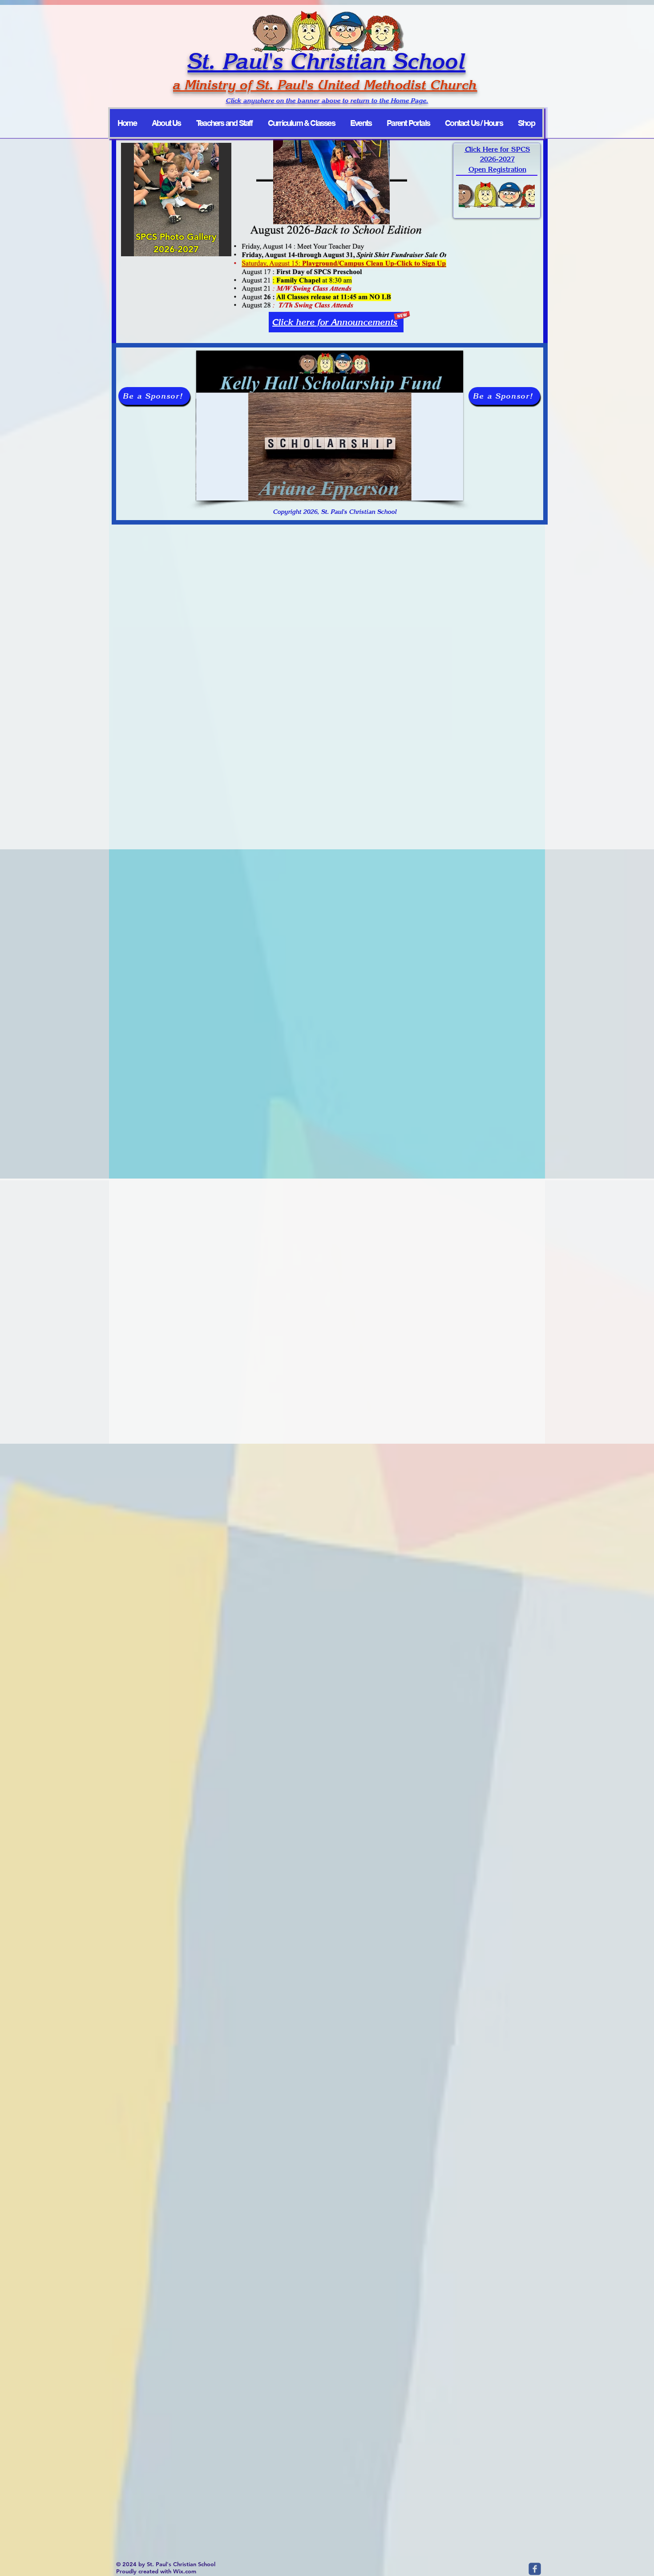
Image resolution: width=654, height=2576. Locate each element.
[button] (330, 426)
